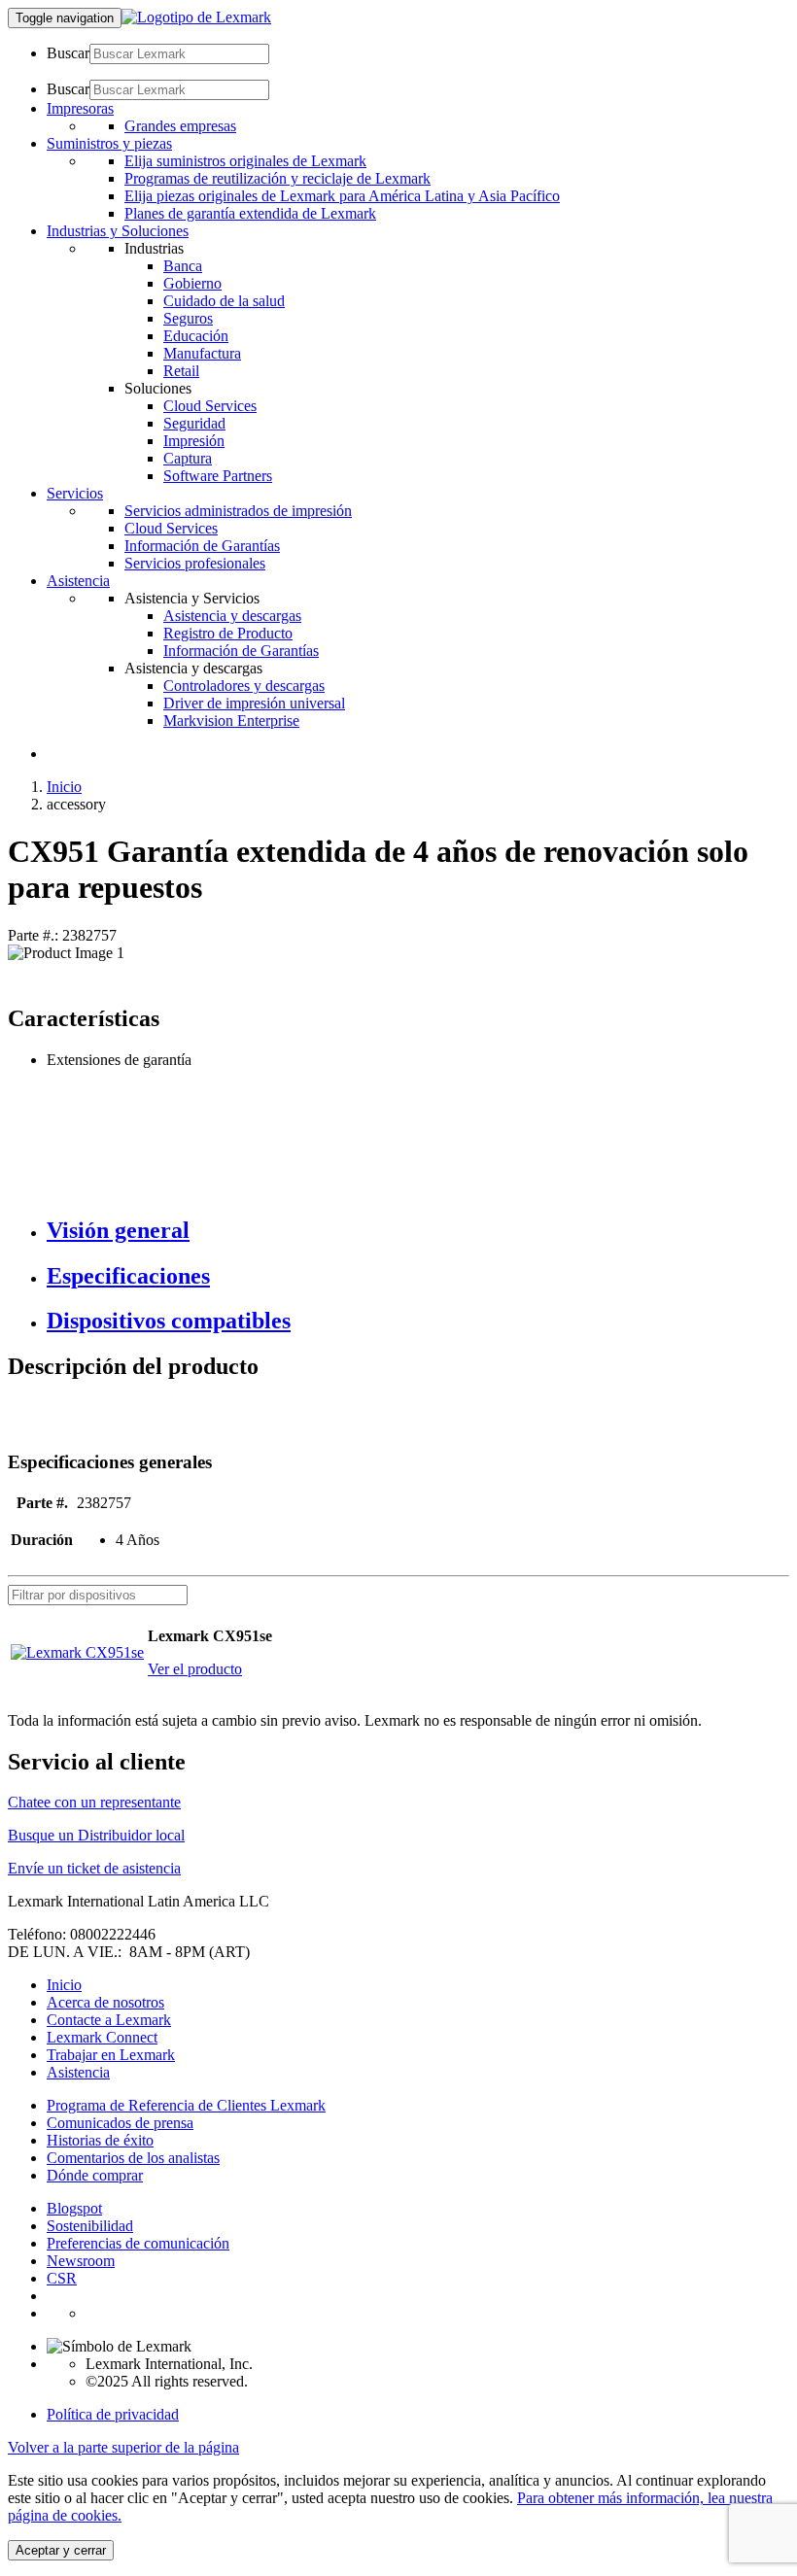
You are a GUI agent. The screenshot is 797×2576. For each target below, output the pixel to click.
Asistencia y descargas (232, 616)
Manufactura (202, 353)
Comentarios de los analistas (133, 2158)
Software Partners (218, 476)
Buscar (68, 53)
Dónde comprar (95, 2175)
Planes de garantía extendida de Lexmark (250, 213)
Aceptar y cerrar (61, 2550)
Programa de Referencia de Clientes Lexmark (186, 2105)
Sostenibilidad (90, 2226)
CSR (62, 2278)
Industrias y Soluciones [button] (118, 231)
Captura (188, 458)
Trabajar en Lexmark (111, 2055)
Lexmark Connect (102, 2037)
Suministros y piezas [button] (109, 143)
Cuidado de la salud (224, 301)
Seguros (188, 318)
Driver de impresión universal (254, 703)
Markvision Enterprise (231, 721)
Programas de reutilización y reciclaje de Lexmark (277, 178)
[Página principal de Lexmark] (196, 17)
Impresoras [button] (80, 108)
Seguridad (194, 423)
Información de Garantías (202, 546)
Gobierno (192, 283)
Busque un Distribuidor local (96, 1835)
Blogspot (74, 2208)
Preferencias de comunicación (138, 2243)
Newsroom (81, 2261)
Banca (183, 266)
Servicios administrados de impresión (238, 511)
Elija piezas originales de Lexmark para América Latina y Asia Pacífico (342, 196)
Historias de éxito (100, 2140)
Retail (181, 371)
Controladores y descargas (244, 686)
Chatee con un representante (94, 1802)
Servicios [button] (75, 493)
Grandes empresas (180, 126)
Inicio (64, 787)
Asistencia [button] (78, 581)
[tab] (418, 1231)
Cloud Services (210, 406)
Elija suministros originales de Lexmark (245, 161)
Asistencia (78, 2072)
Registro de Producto (228, 633)
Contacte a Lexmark (109, 2020)
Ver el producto (195, 1669)
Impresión (194, 441)
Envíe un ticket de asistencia (94, 1868)
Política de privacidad (113, 2414)
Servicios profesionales (195, 563)
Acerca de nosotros (105, 2002)
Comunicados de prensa (120, 2123)
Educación (196, 336)
